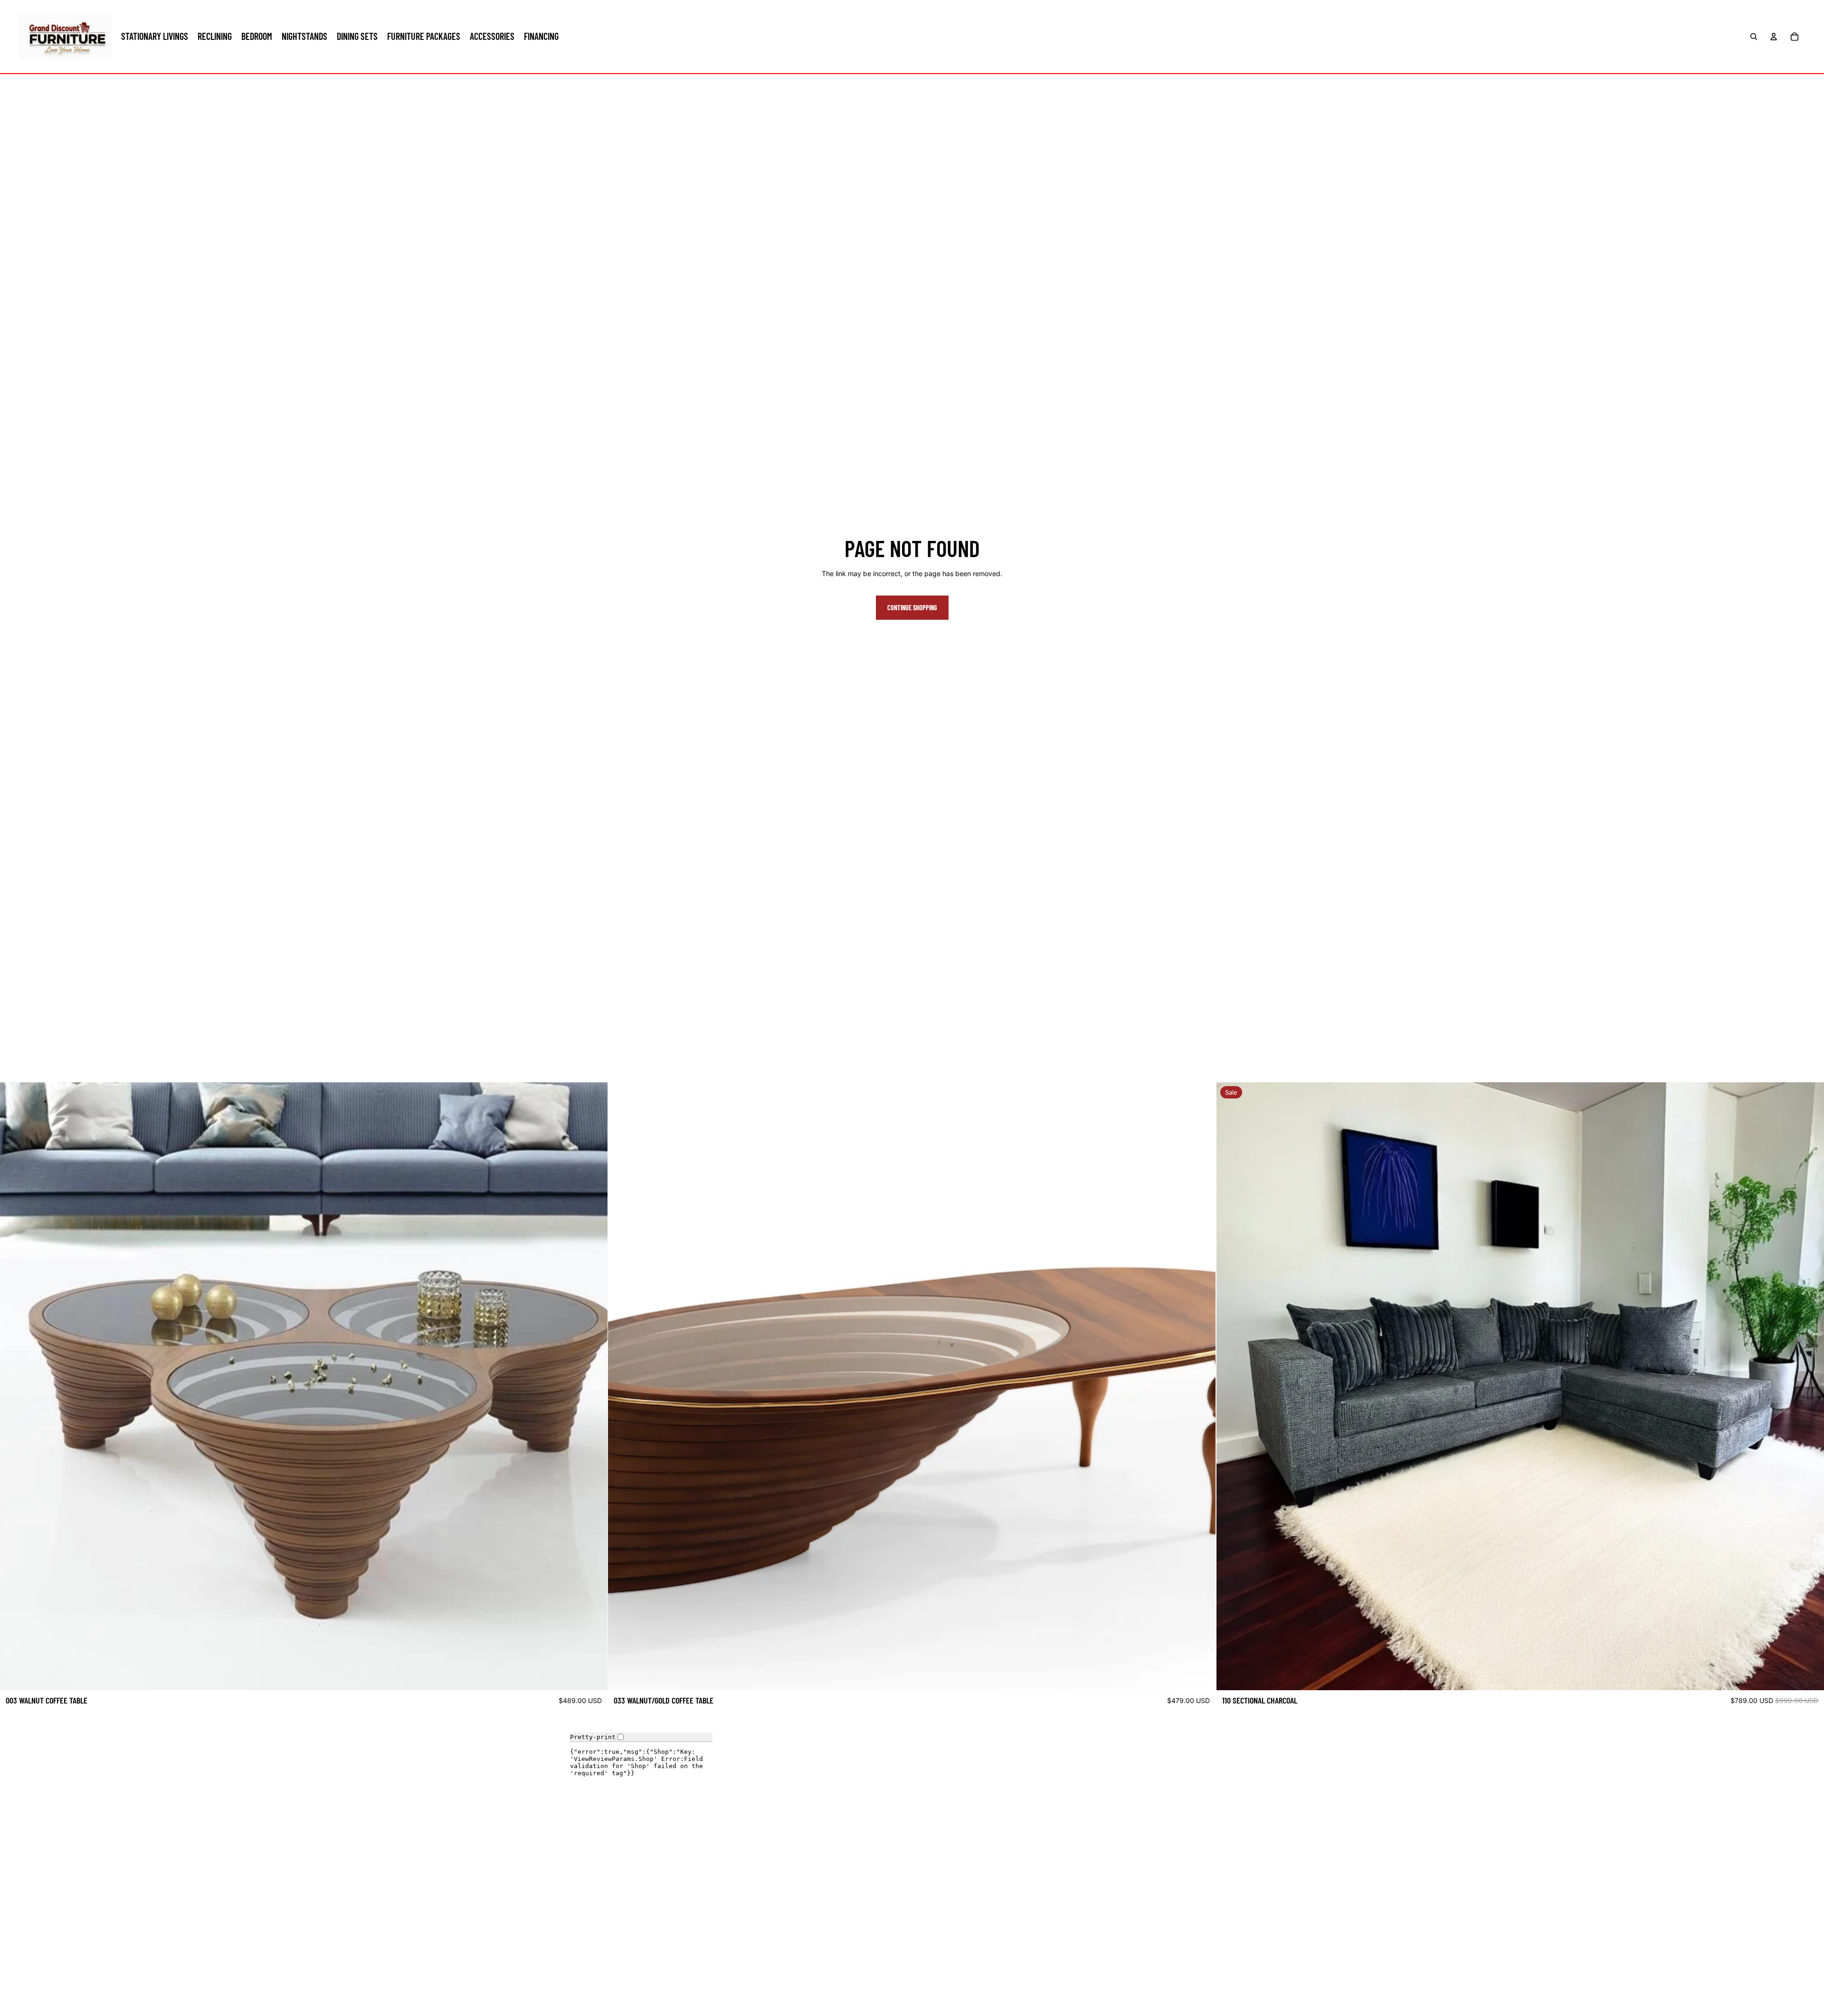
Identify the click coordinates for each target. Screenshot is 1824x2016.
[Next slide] (593, 1386)
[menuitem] (155, 37)
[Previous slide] (14, 1386)
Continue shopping (912, 608)
